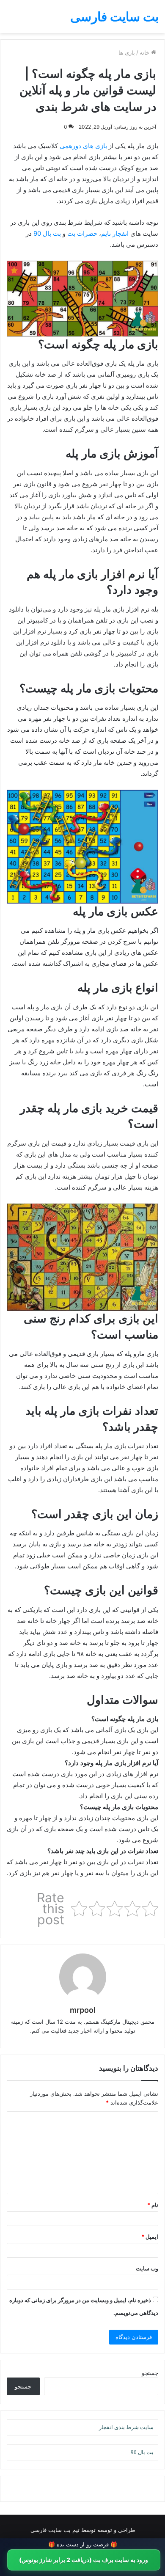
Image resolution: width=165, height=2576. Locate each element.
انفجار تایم (115, 233)
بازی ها (127, 52)
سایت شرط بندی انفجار (126, 2427)
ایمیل (150, 2237)
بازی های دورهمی (83, 146)
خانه (145, 52)
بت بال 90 (47, 233)
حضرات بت (82, 233)
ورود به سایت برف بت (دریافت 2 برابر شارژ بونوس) (84, 2560)
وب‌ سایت (147, 2268)
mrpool (83, 2010)
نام (153, 2205)
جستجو (150, 2373)
